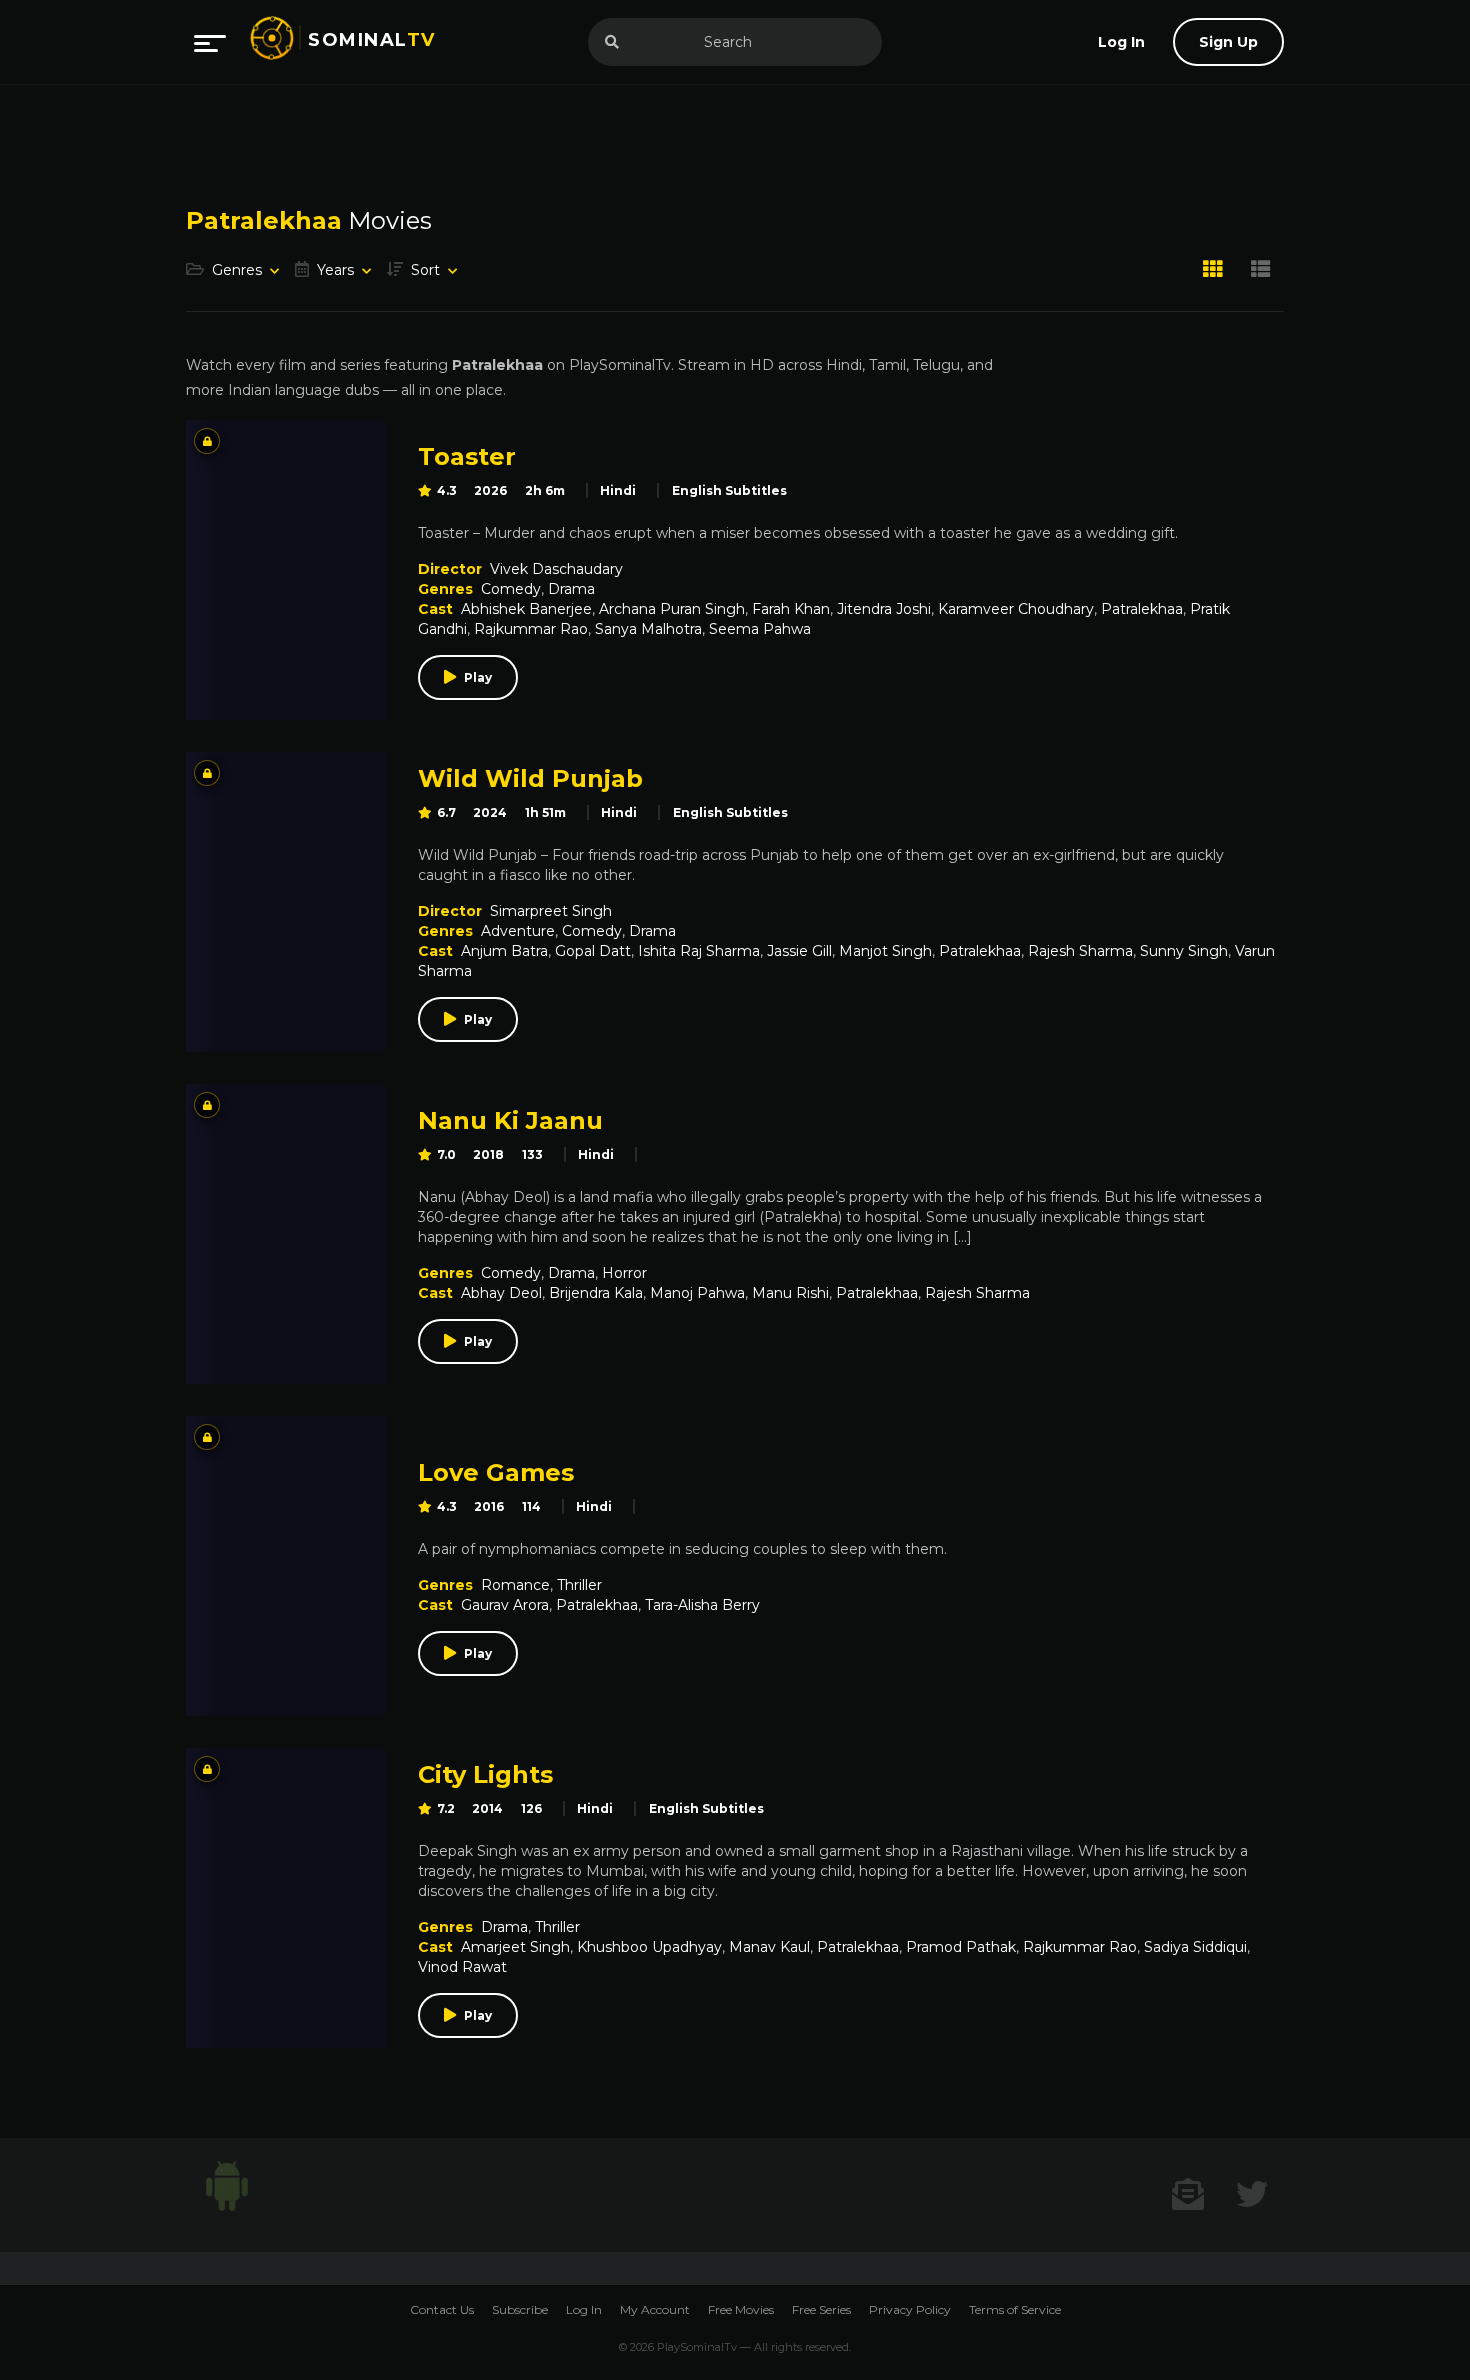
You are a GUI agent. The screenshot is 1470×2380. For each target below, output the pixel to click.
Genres (237, 270)
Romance (515, 1585)
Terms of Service (1015, 2309)
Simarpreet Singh (551, 911)
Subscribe (520, 2309)
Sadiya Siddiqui (1195, 1947)
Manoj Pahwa (697, 1293)
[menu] (210, 42)
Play (478, 677)
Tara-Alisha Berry (702, 1605)
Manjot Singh (885, 951)
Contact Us (442, 2309)
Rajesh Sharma (1080, 951)
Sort (425, 270)
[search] (612, 42)
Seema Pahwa (760, 629)
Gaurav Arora (505, 1605)
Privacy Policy (910, 2309)
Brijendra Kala (596, 1293)
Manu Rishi (790, 1293)
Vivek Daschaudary (556, 569)
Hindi (618, 490)
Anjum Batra (504, 951)
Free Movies (741, 2309)
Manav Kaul (769, 1947)
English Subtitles (729, 490)
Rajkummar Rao (531, 629)
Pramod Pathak (961, 1947)
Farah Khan (791, 609)
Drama (571, 589)
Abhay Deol (501, 1293)
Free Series (821, 2309)
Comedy (511, 589)
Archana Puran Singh (672, 609)
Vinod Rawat (462, 1967)
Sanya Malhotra (648, 629)
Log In (584, 2309)
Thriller (579, 1585)
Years (335, 270)
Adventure (518, 931)
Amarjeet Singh (515, 1947)
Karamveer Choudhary (1016, 609)
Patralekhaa (1142, 609)
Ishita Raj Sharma (699, 951)
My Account (655, 2309)
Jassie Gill (799, 951)
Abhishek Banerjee (526, 609)
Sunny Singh (1184, 951)
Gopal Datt (593, 951)
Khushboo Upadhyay (649, 1947)
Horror (624, 1273)
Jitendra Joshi (884, 609)
